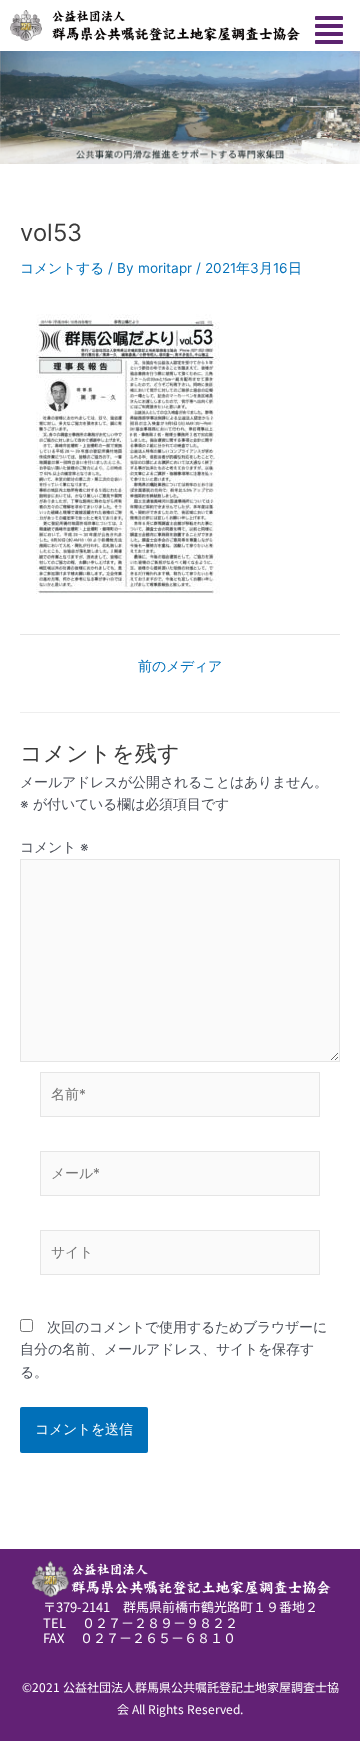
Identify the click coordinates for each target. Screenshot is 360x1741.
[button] (329, 30)
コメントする (62, 268)
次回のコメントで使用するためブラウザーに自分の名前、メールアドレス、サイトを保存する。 (173, 1349)
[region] (180, 107)
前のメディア (180, 667)
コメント (54, 847)
